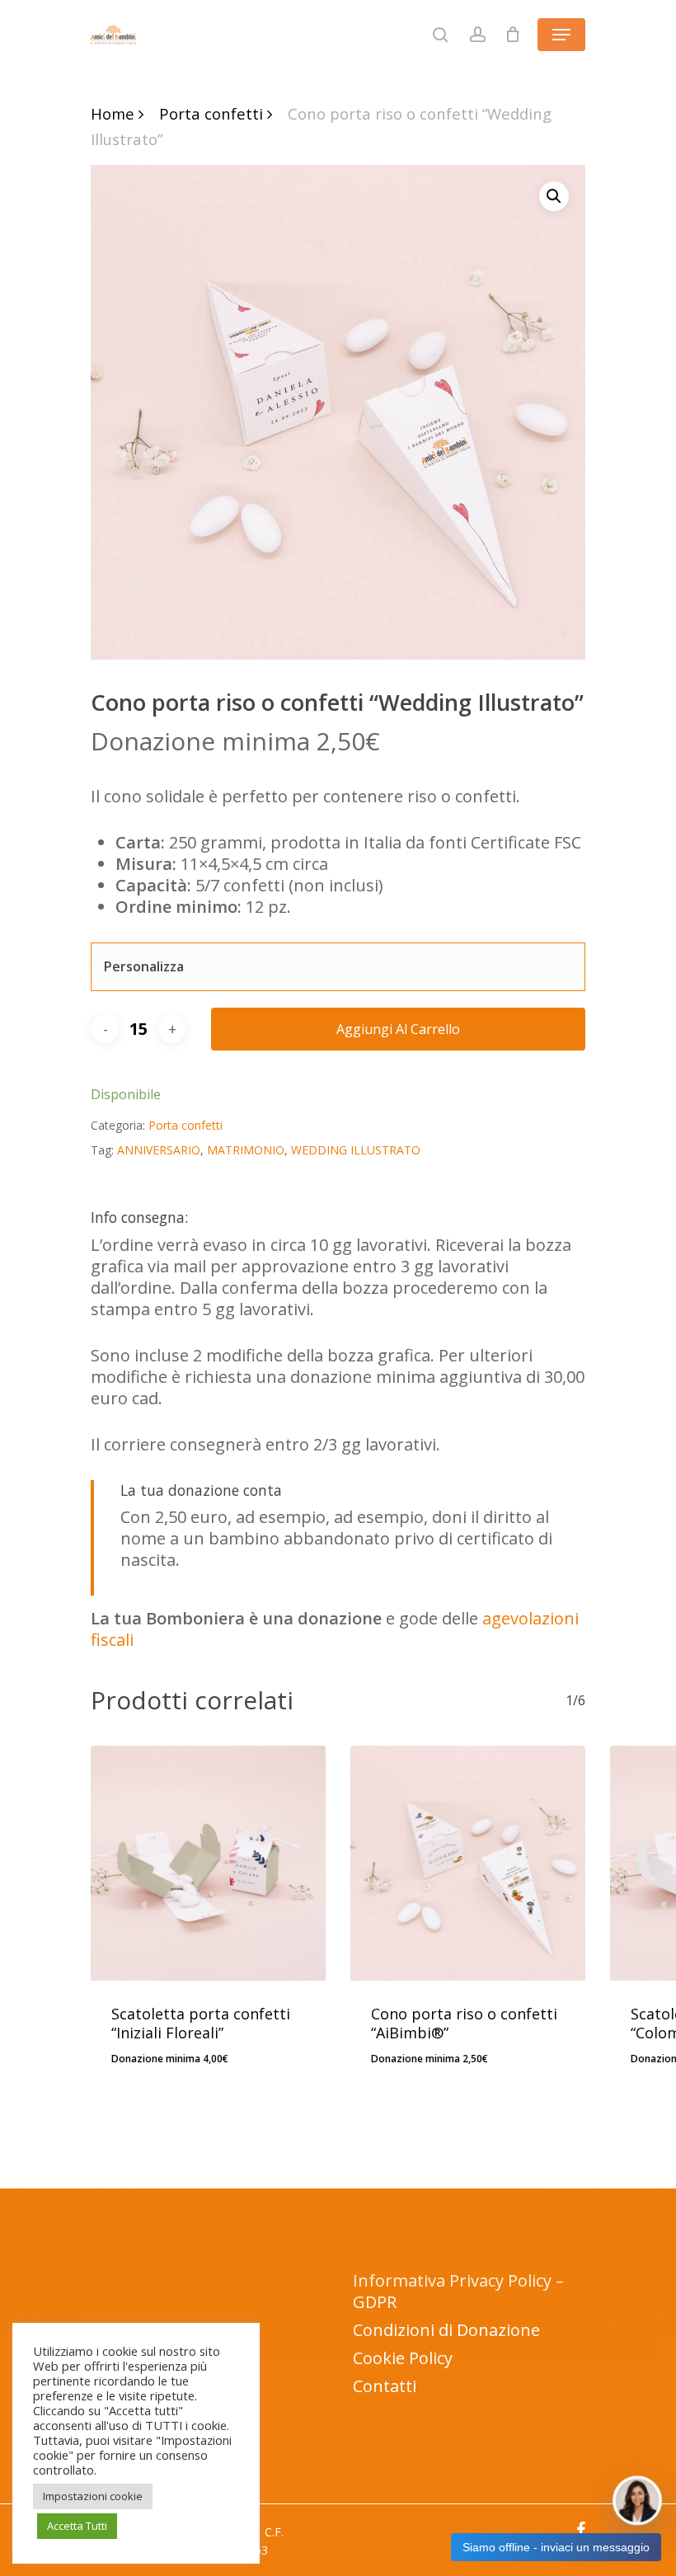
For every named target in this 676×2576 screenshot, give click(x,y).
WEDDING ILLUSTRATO (356, 1150)
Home (113, 113)
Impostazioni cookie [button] (93, 2496)
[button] (554, 196)
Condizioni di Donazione (446, 2330)
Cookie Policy (403, 2358)
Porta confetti (211, 113)
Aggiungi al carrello (398, 1029)
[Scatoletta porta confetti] (208, 1863)
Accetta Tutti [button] (77, 2526)
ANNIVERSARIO (159, 1150)
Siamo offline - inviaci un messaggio (556, 2547)
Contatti (385, 2386)
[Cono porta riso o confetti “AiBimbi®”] (468, 1863)
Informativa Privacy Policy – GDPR (458, 2291)
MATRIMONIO (246, 1150)
